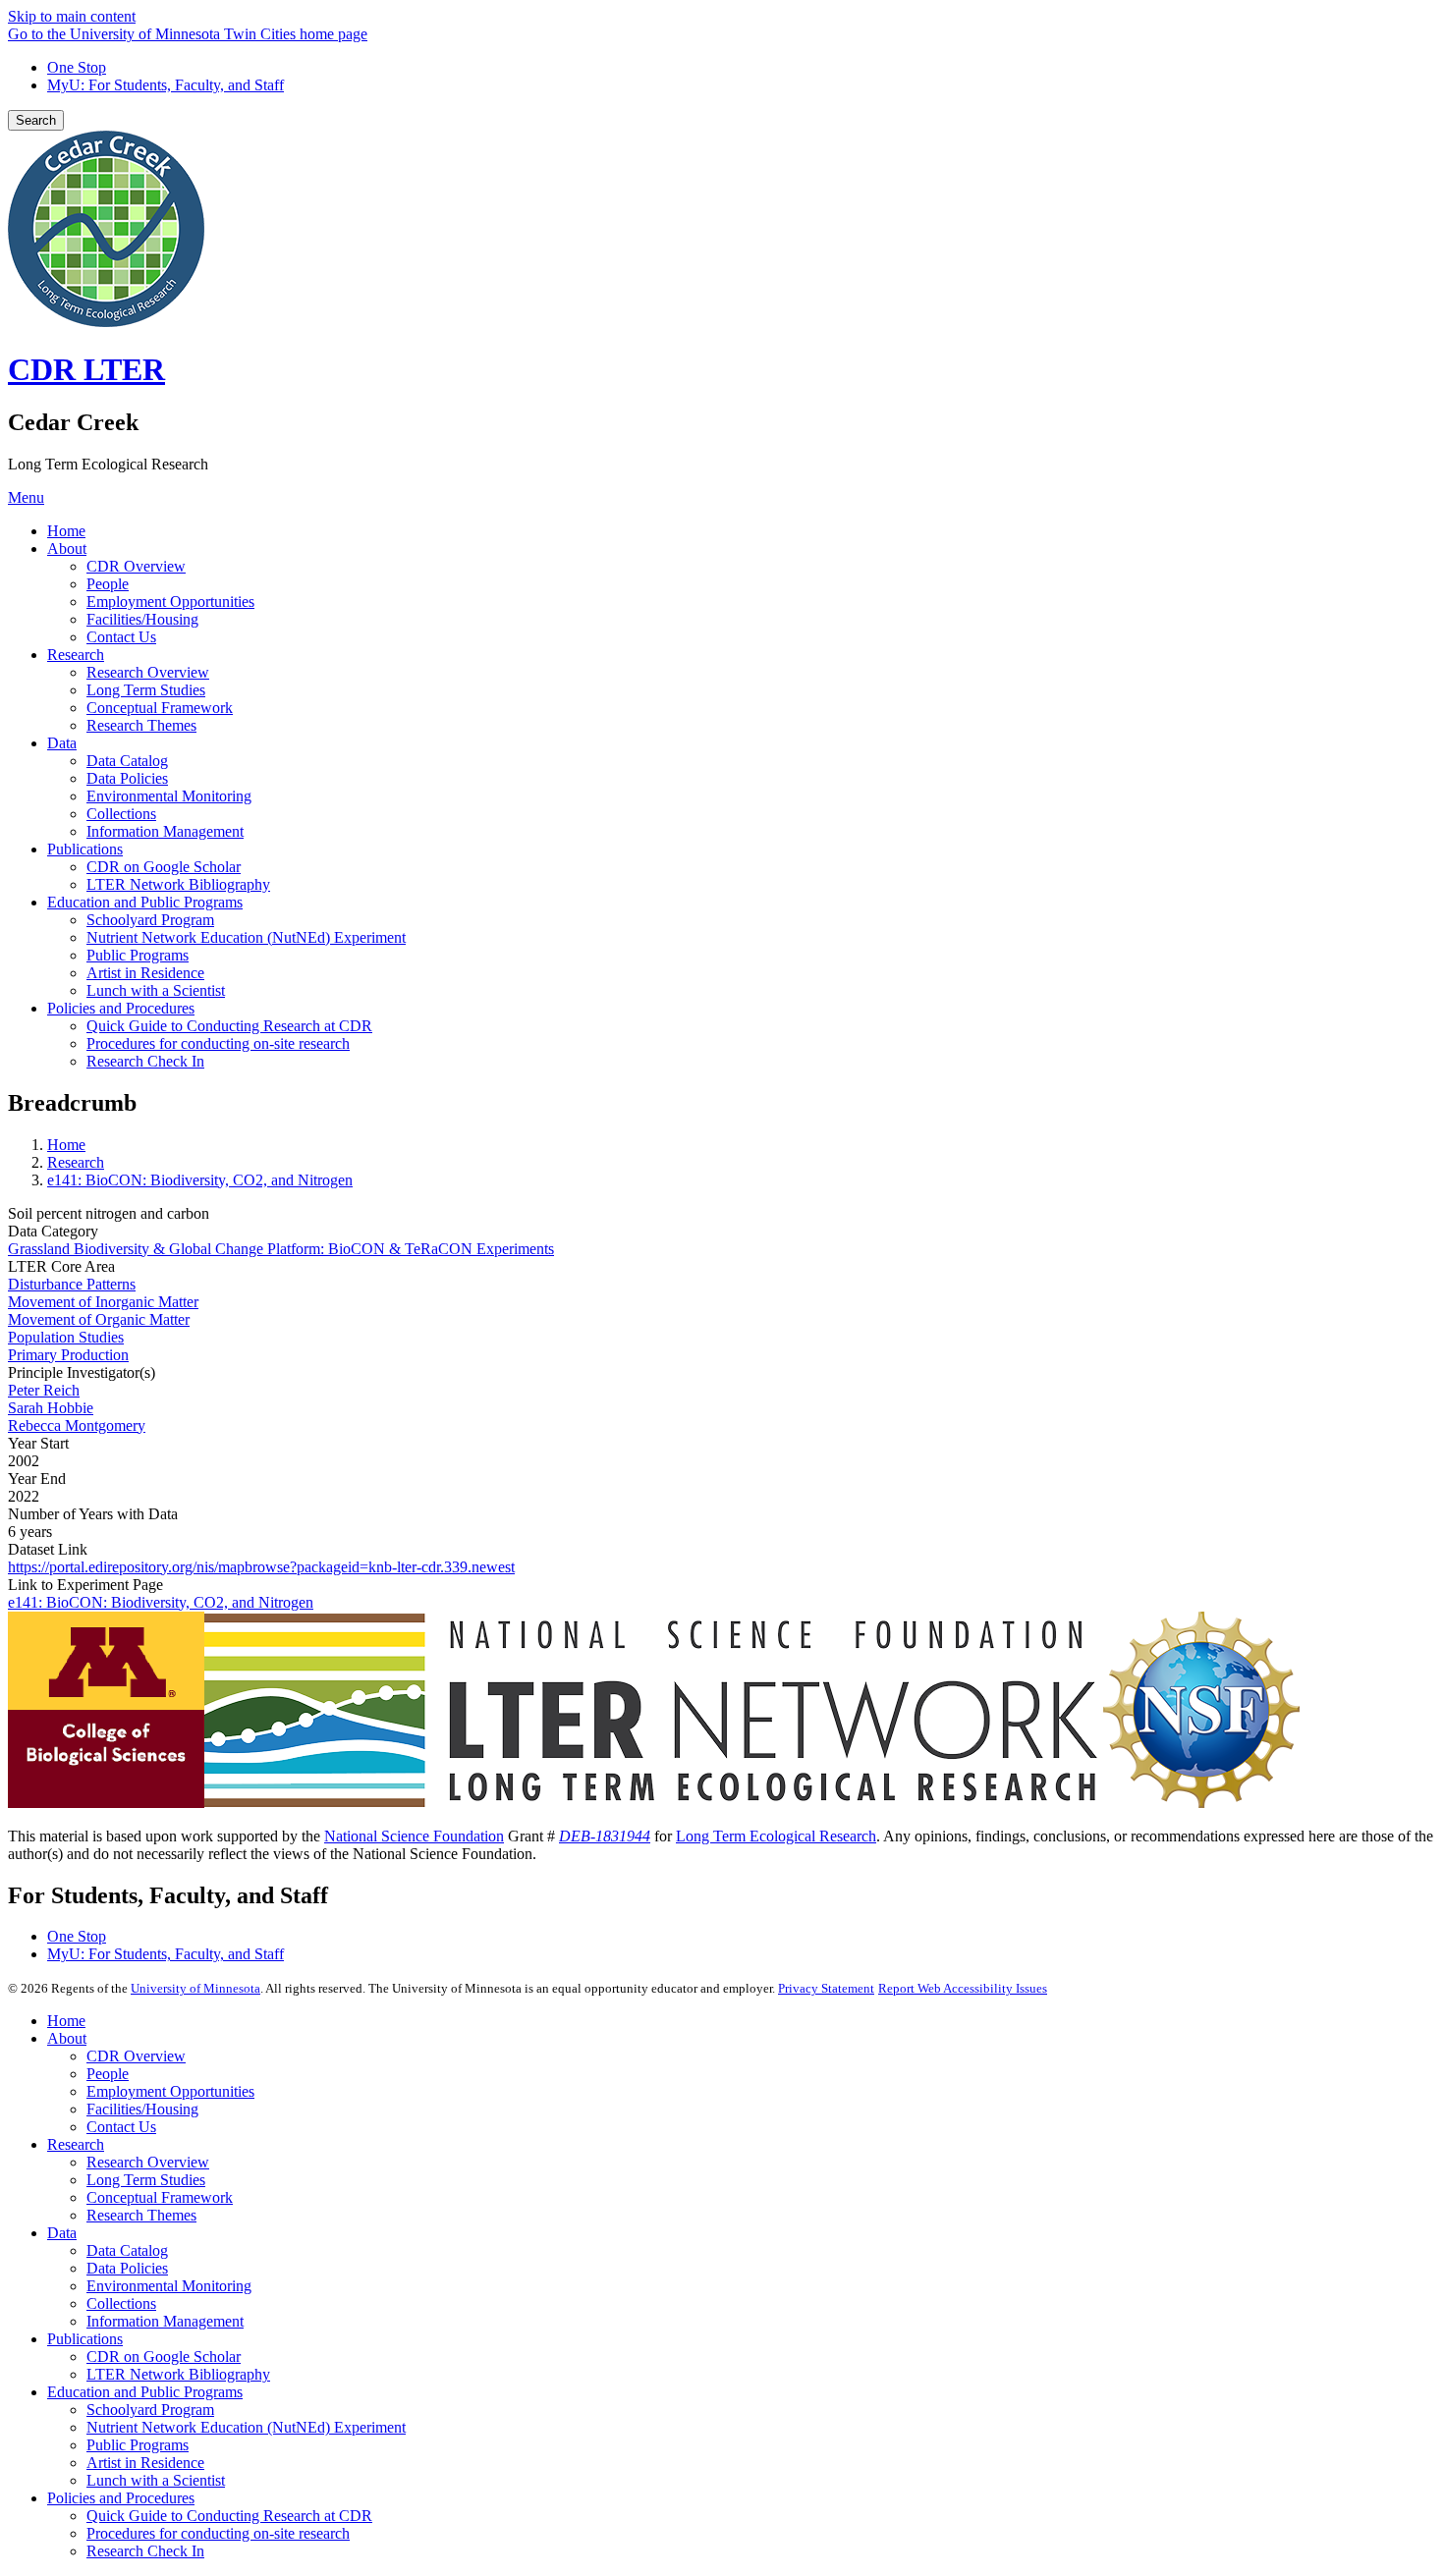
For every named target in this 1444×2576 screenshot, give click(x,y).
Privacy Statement (826, 1988)
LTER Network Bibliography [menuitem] (178, 884)
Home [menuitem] (66, 531)
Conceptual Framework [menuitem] (160, 708)
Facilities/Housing (142, 2109)
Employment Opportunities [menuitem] (170, 602)
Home (66, 1145)
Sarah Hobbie (51, 1408)
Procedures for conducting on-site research (218, 2533)
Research (76, 1162)
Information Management (165, 2321)
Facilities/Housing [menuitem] (142, 619)
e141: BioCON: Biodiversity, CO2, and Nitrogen (200, 1180)
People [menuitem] (108, 584)
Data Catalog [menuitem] (127, 761)
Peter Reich (44, 1390)
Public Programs (138, 2445)
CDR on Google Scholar (164, 2357)
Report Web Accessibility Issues (963, 1988)
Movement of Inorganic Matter (103, 1302)
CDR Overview (136, 2056)
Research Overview (148, 2162)
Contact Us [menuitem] (121, 637)
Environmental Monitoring (169, 2286)
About (67, 2038)
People (108, 2074)
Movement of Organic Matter (99, 1319)
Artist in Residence (145, 2463)
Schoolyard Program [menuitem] (150, 920)
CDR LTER (86, 369)
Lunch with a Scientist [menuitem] (156, 990)
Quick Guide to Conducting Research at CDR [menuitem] (229, 1026)
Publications (85, 2339)
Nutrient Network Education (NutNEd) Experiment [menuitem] (246, 937)
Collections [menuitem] (121, 814)
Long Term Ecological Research (776, 1836)
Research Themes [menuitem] (141, 725)
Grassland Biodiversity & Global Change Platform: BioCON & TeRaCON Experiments (281, 1249)
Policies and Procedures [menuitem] (121, 1008)
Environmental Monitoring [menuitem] (169, 796)
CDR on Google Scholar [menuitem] (164, 867)
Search (36, 120)
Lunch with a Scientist (156, 2480)
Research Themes (141, 2215)
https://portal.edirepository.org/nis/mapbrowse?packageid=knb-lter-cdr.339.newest (261, 1567)
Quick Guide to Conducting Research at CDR (229, 2516)
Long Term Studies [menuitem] (146, 690)
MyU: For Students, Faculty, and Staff (166, 85)
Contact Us (121, 2127)
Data (62, 2233)
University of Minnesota (195, 1988)
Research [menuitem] (76, 655)
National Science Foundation (414, 1836)
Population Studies (66, 1337)
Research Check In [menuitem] (145, 1061)
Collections (121, 2303)
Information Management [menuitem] (165, 831)
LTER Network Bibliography (178, 2374)
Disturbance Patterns (72, 1284)
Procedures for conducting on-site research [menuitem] (218, 1043)
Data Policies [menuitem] (127, 778)
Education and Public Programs (145, 2392)
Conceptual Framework (160, 2197)
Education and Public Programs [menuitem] (145, 902)
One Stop (77, 67)
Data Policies (127, 2268)
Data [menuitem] (62, 743)
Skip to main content (72, 16)
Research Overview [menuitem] (148, 672)
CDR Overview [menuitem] (136, 566)
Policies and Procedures (121, 2498)
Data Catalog (127, 2250)
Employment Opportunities (170, 2091)
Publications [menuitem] (85, 849)
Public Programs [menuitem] (138, 955)
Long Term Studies (146, 2180)
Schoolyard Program (150, 2410)
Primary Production (68, 1355)
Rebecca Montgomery (77, 1425)
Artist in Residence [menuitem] (145, 973)
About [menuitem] (67, 548)
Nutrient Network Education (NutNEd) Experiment (246, 2427)
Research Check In (145, 2551)
